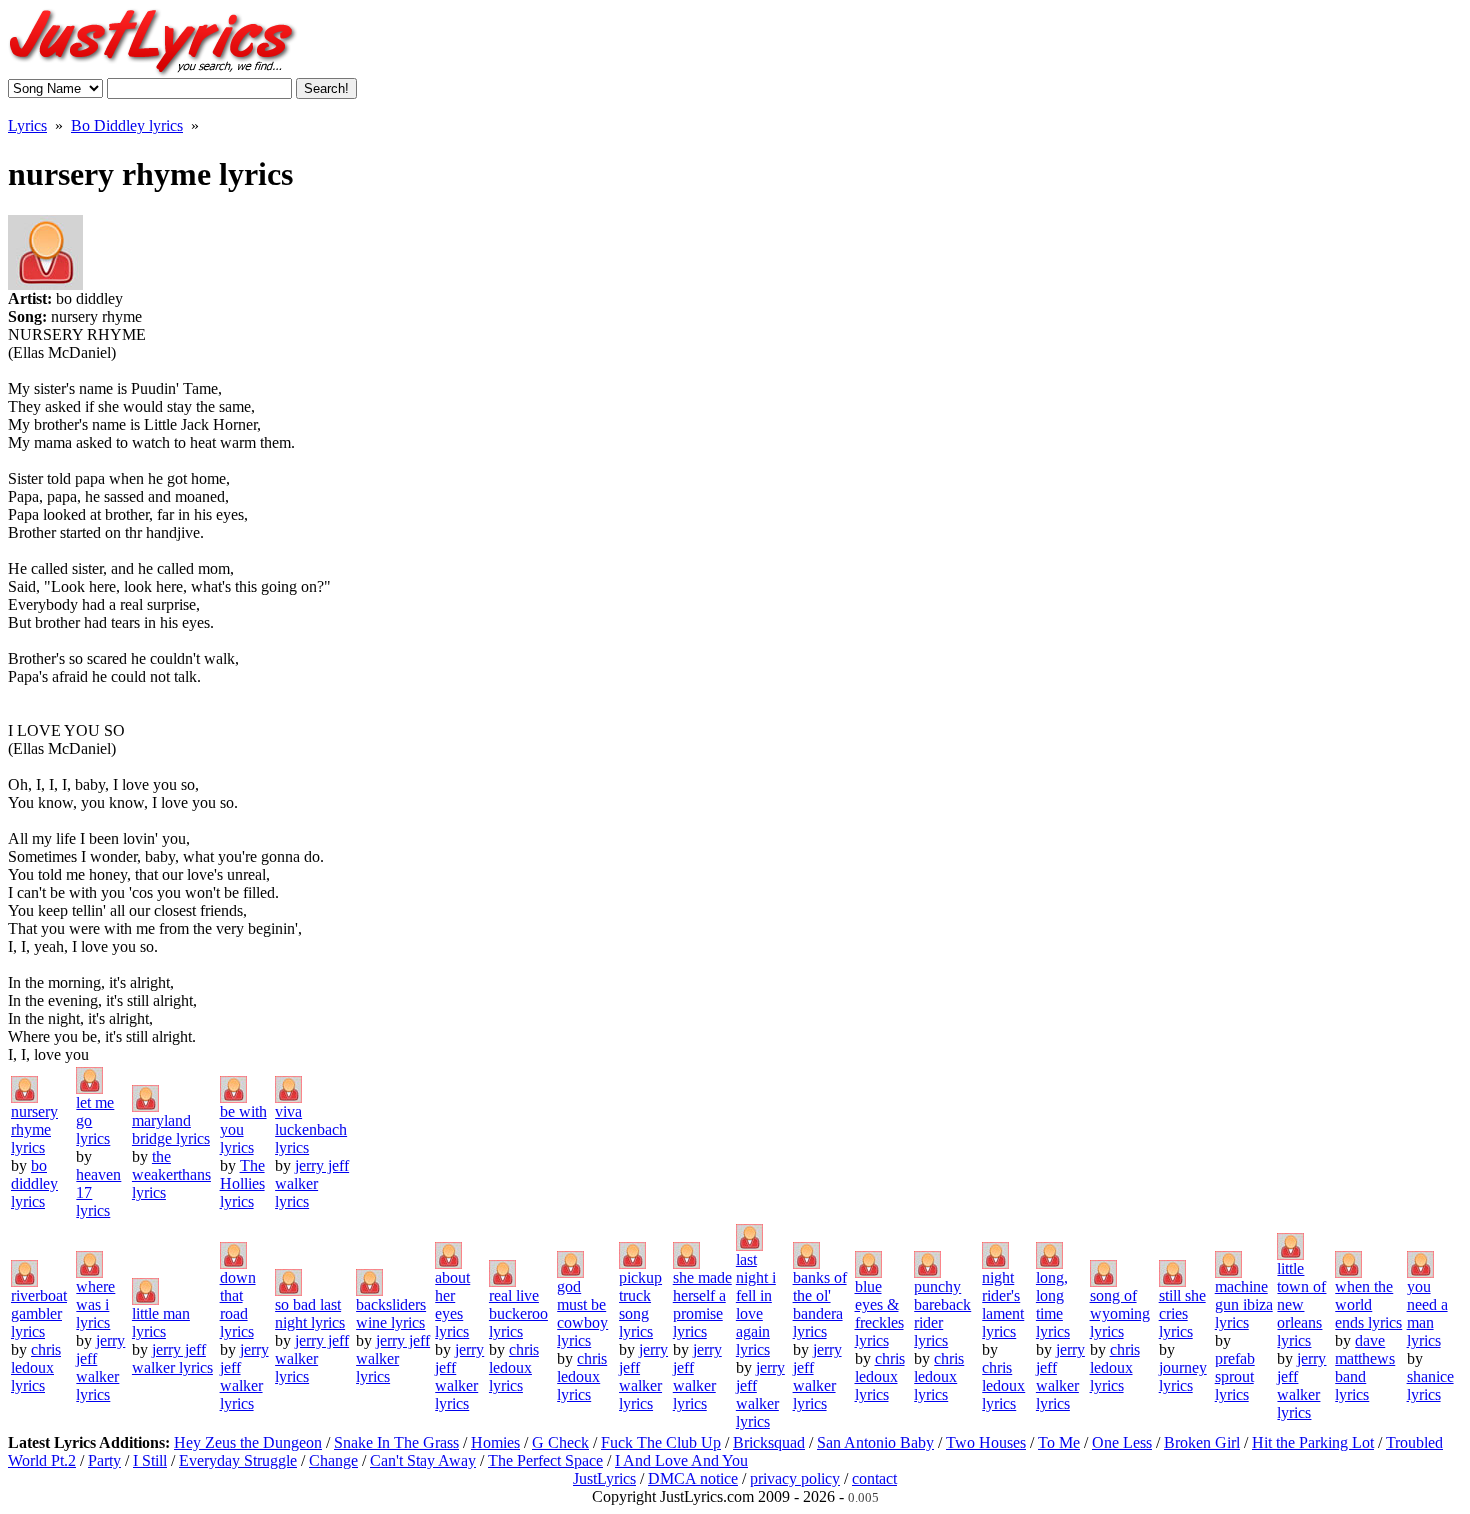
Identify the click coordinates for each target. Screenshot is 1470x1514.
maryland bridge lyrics (171, 1129)
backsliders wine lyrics (391, 1313)
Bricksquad (769, 1442)
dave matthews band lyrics (1365, 1367)
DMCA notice (693, 1478)
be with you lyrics (243, 1129)
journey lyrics (1183, 1376)
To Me (1059, 1442)
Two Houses (986, 1442)
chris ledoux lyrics (36, 1367)
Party (104, 1460)
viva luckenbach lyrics (311, 1129)
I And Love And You (681, 1460)
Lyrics (27, 125)
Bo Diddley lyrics (127, 125)
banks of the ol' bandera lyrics (820, 1304)
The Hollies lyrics (242, 1183)
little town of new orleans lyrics (1301, 1304)
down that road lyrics (238, 1304)
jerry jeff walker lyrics (312, 1183)
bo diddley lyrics (34, 1183)
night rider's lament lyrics (1003, 1304)
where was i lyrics (95, 1304)
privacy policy (795, 1478)
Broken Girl (1202, 1442)
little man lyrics (161, 1322)
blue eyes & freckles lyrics (879, 1313)
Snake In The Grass (396, 1442)
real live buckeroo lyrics (518, 1313)
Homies (495, 1442)
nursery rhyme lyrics (34, 1129)
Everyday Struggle (238, 1460)
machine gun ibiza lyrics (1244, 1304)
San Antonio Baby (875, 1442)
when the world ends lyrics (1368, 1304)
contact (874, 1478)
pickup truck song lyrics (640, 1304)
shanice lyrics (1430, 1385)
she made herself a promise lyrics (702, 1304)
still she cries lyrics (1182, 1313)
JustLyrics (604, 1478)
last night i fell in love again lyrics (756, 1304)
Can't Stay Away (423, 1460)
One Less (1122, 1442)
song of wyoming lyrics (1120, 1313)
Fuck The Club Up (661, 1442)
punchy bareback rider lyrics (942, 1313)
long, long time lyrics (1053, 1304)
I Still (150, 1460)
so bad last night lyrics (310, 1313)
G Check (560, 1442)
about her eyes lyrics (452, 1304)
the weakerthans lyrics (171, 1174)
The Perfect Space (545, 1460)
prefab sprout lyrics (1235, 1376)
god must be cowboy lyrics (582, 1313)
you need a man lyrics (1427, 1313)
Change (333, 1460)
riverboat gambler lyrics (39, 1313)
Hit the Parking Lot (1313, 1442)
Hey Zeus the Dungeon (248, 1442)
